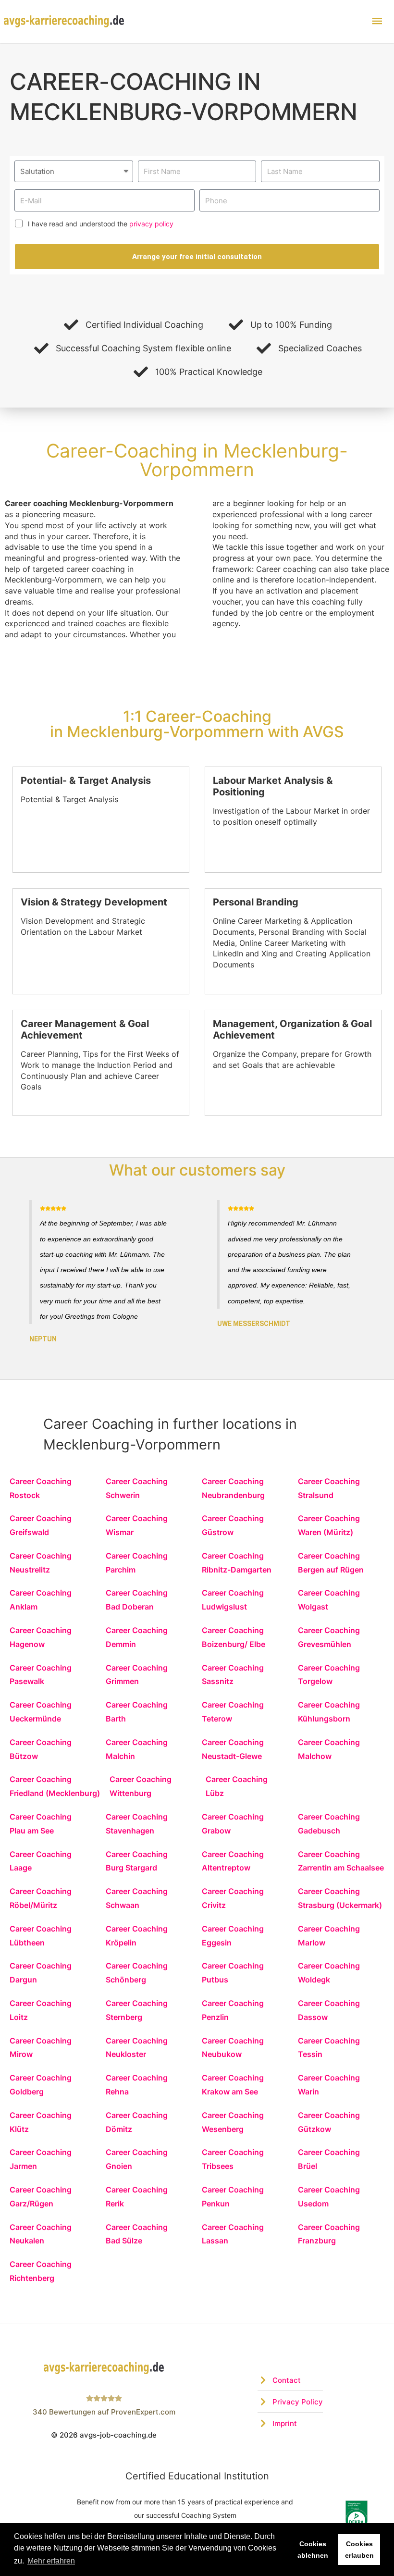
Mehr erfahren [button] (51, 2561)
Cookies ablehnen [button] (313, 2550)
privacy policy (151, 224)
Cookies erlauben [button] (359, 2550)
